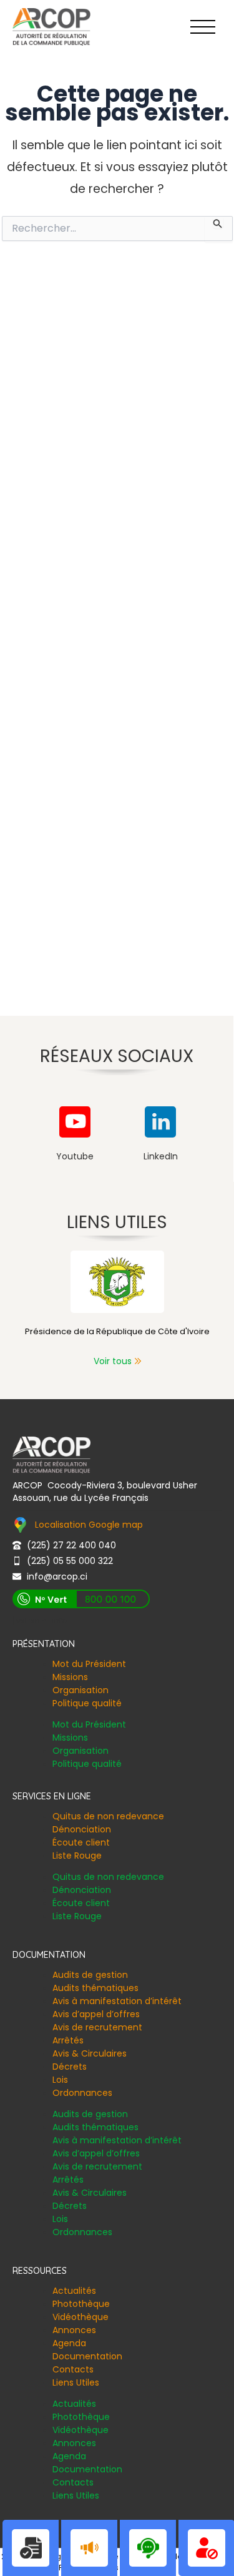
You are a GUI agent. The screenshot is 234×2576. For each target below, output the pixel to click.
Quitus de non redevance (108, 1816)
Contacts (73, 2369)
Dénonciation (82, 1829)
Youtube (75, 1156)
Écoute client (81, 1842)
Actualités (74, 2291)
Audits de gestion (90, 1975)
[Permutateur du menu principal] (203, 27)
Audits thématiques (95, 1988)
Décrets (70, 2067)
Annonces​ (74, 2330)
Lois (60, 2080)
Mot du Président (89, 1664)
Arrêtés (68, 2040)
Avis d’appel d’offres (96, 2014)
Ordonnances (82, 2093)
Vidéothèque (80, 2317)
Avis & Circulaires (90, 2053)
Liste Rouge (77, 1856)
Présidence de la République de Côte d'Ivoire (117, 1331)
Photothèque (81, 2304)
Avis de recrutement (97, 2027)
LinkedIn (161, 1156)
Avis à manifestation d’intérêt (117, 2001)
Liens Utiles (76, 2382)
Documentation (87, 2356)
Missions (70, 1677)
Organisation (80, 1690)
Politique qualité (87, 1703)
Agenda (69, 2343)
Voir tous (113, 1361)
